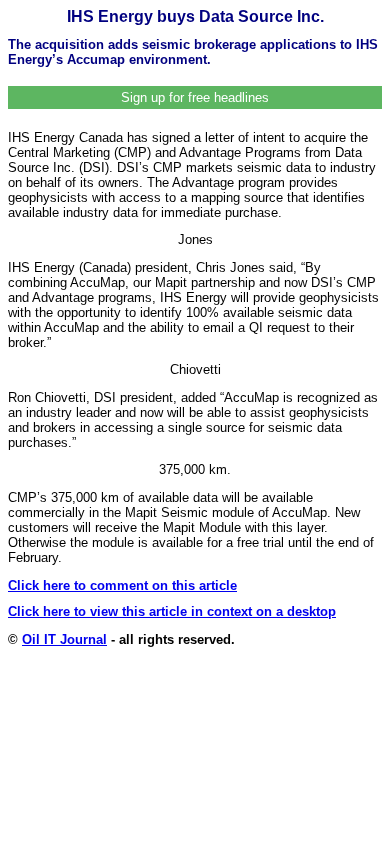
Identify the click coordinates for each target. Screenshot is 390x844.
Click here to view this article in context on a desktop (172, 611)
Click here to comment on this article (122, 585)
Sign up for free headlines (195, 97)
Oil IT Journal (64, 639)
